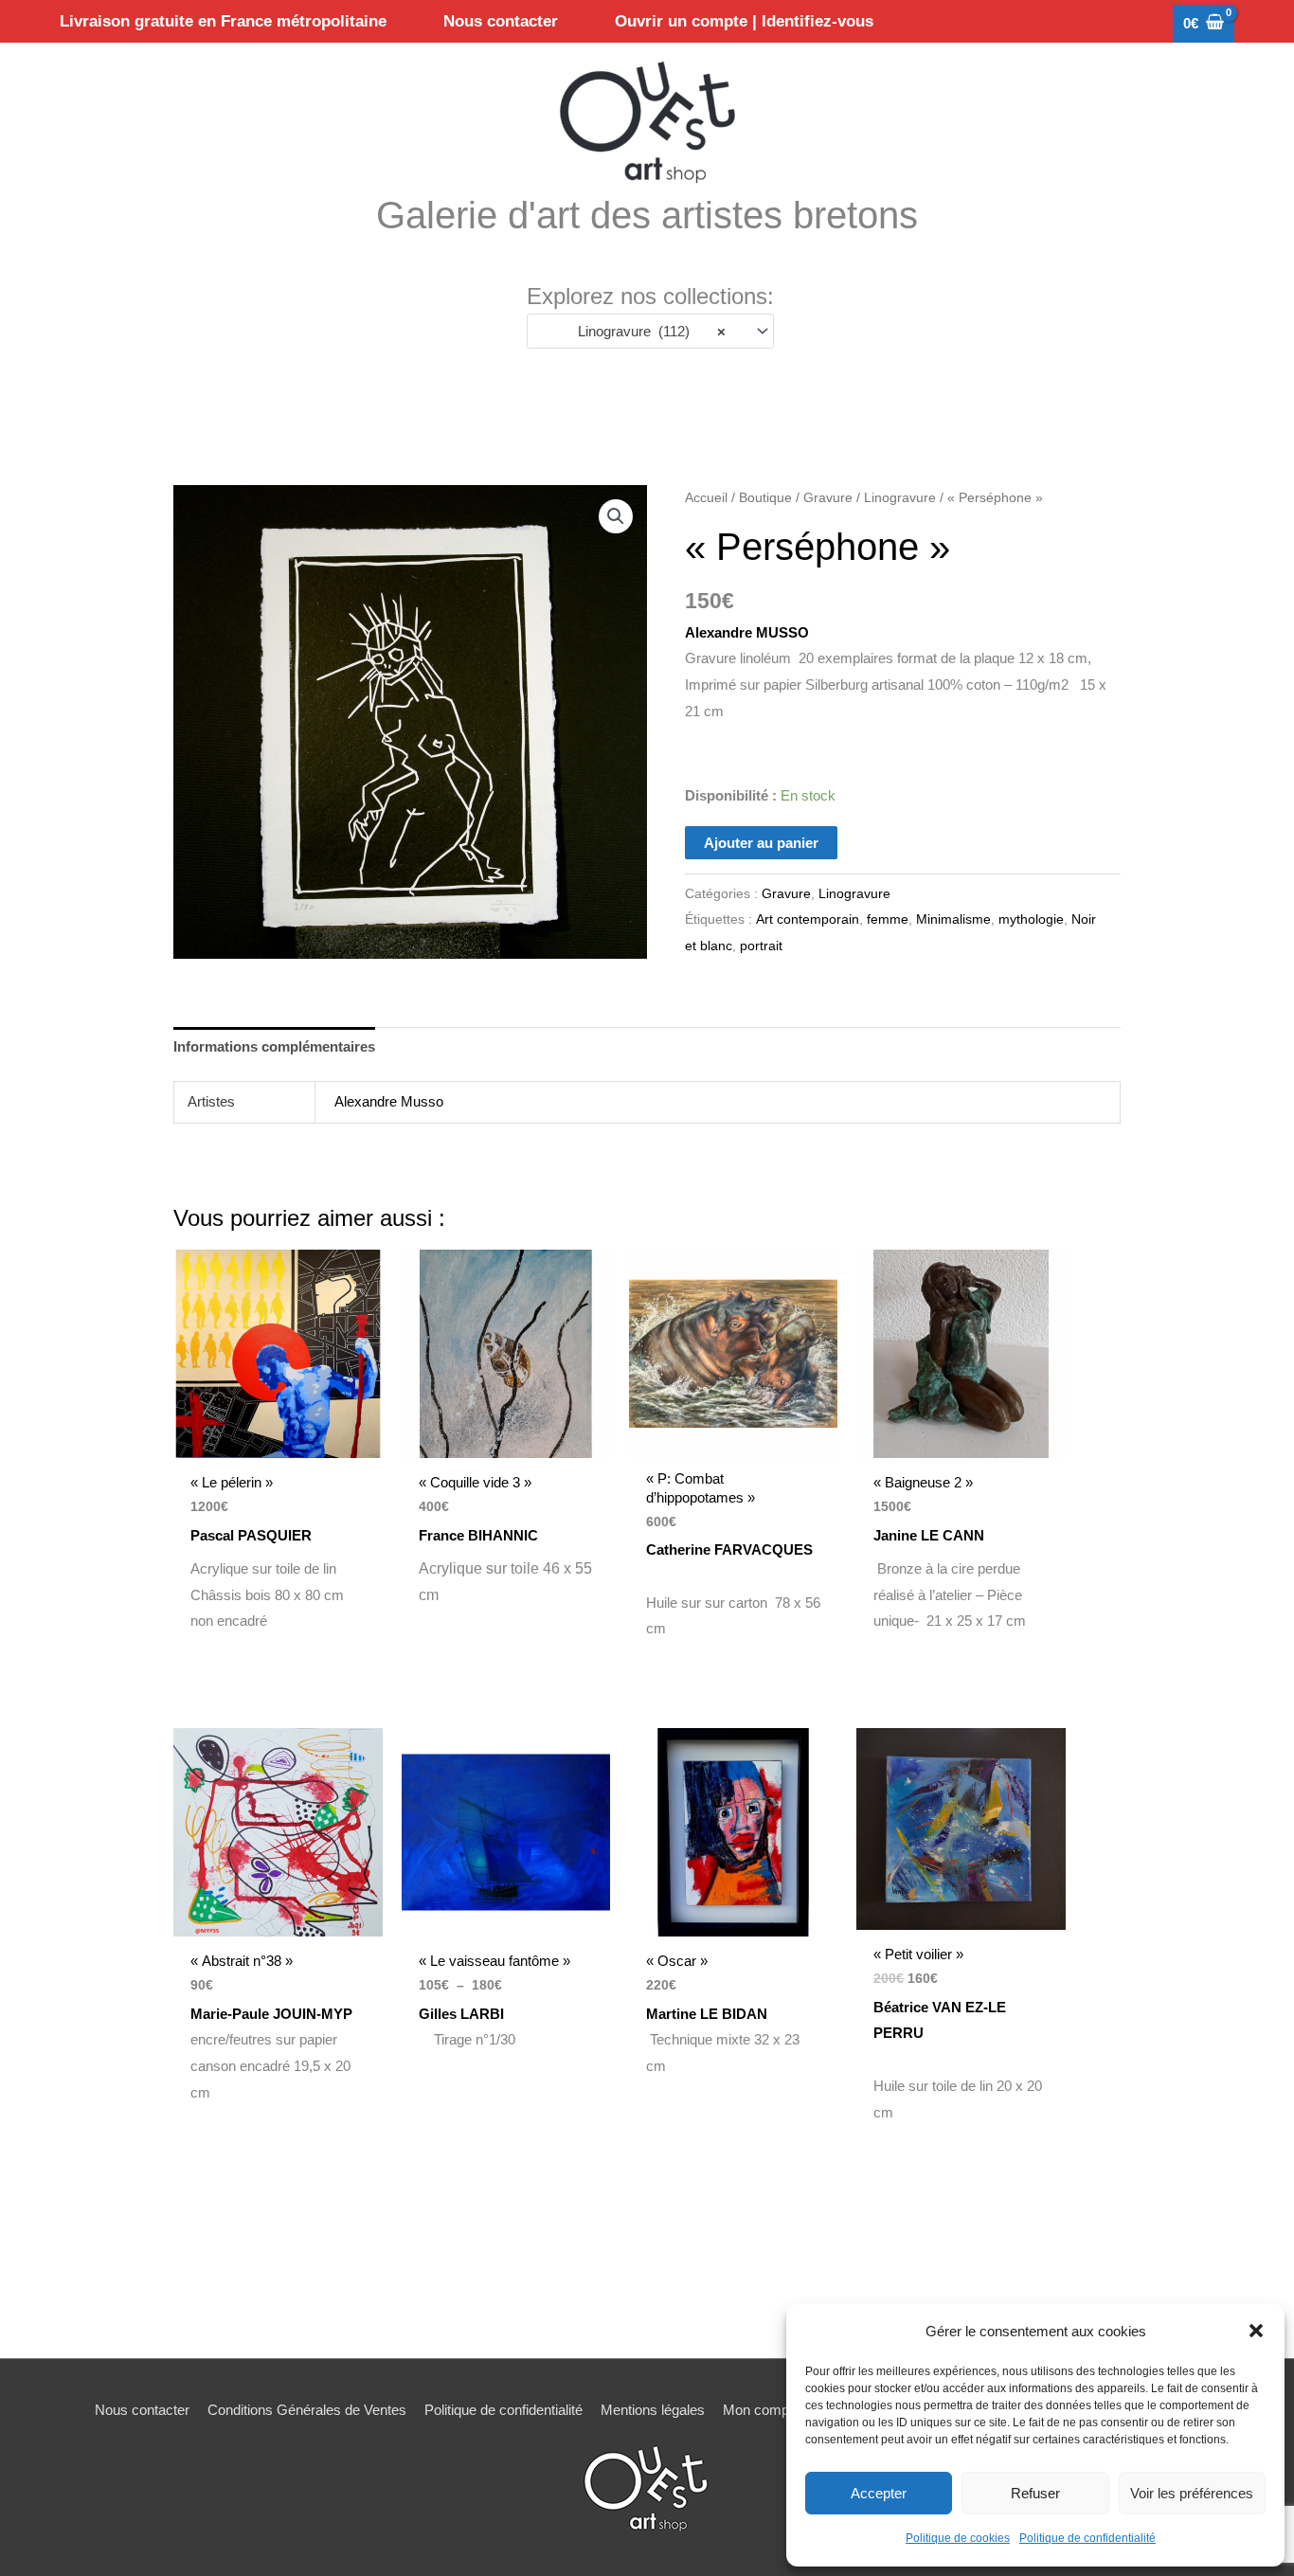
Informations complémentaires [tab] (274, 1046)
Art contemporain (808, 919)
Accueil (706, 498)
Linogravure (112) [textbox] (646, 331)
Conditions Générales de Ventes (307, 2410)
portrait (761, 946)
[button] (1256, 2331)
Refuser (1035, 2493)
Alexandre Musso (389, 1101)
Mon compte (762, 2410)
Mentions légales (653, 2410)
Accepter (879, 2493)
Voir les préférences (1192, 2493)
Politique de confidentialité (1087, 2538)
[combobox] (650, 331)
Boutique (765, 498)
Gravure (828, 498)
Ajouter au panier (761, 843)
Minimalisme (953, 919)
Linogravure (900, 498)
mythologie (1031, 919)
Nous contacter (142, 2410)
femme (888, 919)
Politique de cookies (958, 2538)
